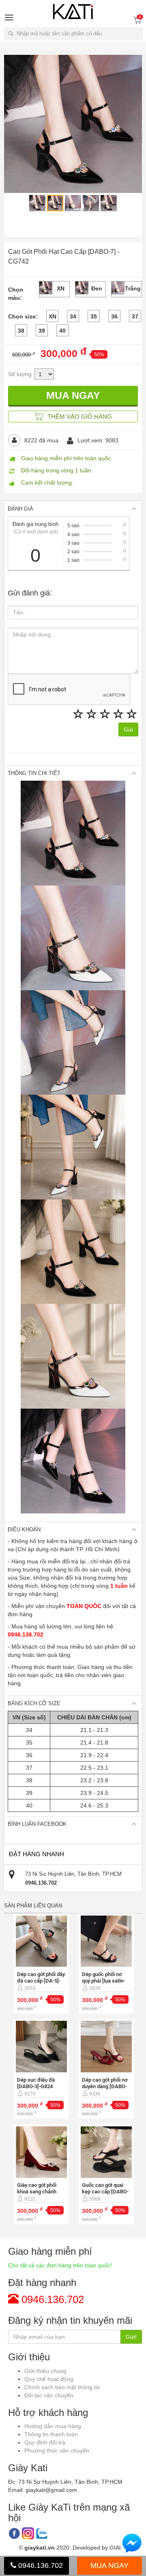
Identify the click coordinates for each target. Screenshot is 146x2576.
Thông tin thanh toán (51, 2434)
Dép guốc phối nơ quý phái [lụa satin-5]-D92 (103, 1981)
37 (135, 316)
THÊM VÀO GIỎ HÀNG (79, 417)
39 (42, 331)
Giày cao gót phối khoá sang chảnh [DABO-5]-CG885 (37, 2192)
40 (62, 331)
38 (21, 331)
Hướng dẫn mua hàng (53, 2426)
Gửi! (131, 2337)
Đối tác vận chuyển (49, 2395)
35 (94, 316)
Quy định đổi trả (45, 2442)
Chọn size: (23, 316)
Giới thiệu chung (45, 2371)
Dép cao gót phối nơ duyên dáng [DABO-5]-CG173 (105, 2086)
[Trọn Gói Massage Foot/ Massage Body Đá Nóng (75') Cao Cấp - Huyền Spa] (42, 1941)
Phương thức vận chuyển (57, 2450)
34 (73, 316)
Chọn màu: (16, 294)
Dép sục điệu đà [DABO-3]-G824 (36, 2083)
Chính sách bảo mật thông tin (62, 2387)
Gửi (128, 730)
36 (114, 316)
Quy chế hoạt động (49, 2379)
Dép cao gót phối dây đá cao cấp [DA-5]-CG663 (41, 1981)
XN (53, 316)
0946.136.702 (40, 2565)
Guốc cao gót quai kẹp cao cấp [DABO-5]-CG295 (105, 2192)
